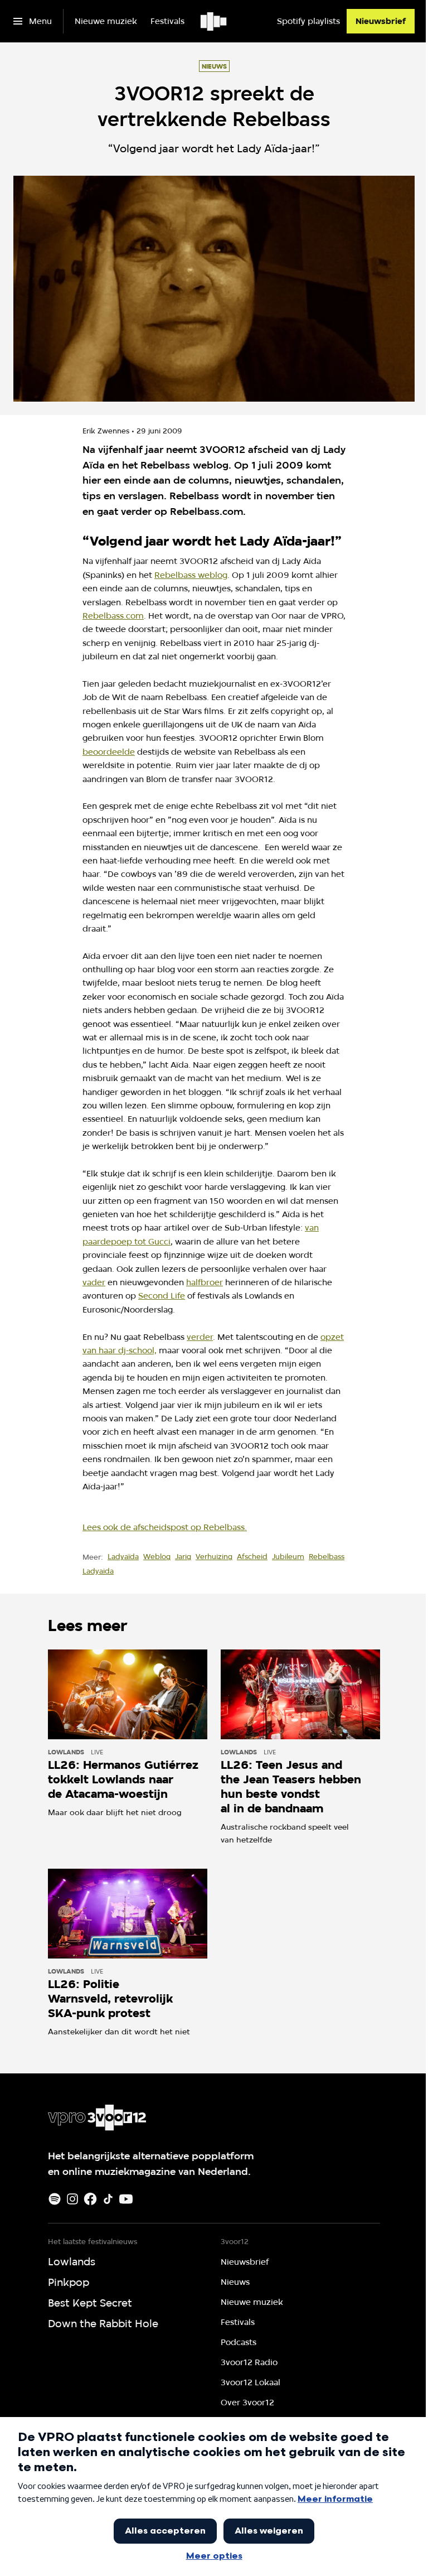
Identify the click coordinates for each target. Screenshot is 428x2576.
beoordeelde (109, 752)
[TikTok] (108, 2199)
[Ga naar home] (214, 21)
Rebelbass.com (113, 616)
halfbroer (205, 1282)
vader (94, 1282)
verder (200, 1337)
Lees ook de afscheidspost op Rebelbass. (165, 1527)
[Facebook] (90, 2199)
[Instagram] (72, 2199)
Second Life (162, 1296)
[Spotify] (55, 2199)
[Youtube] (126, 2199)
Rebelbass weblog (191, 575)
